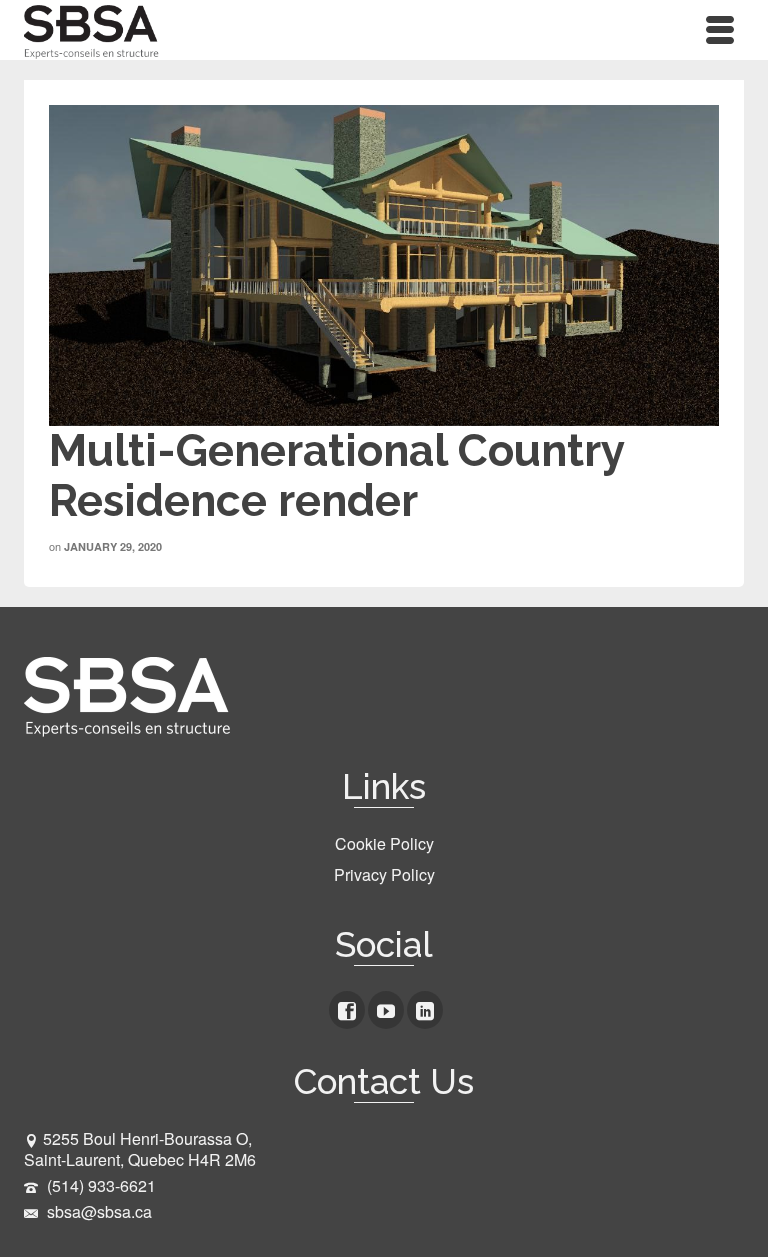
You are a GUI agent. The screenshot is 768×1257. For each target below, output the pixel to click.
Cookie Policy (384, 843)
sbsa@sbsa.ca (97, 1211)
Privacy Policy (384, 874)
